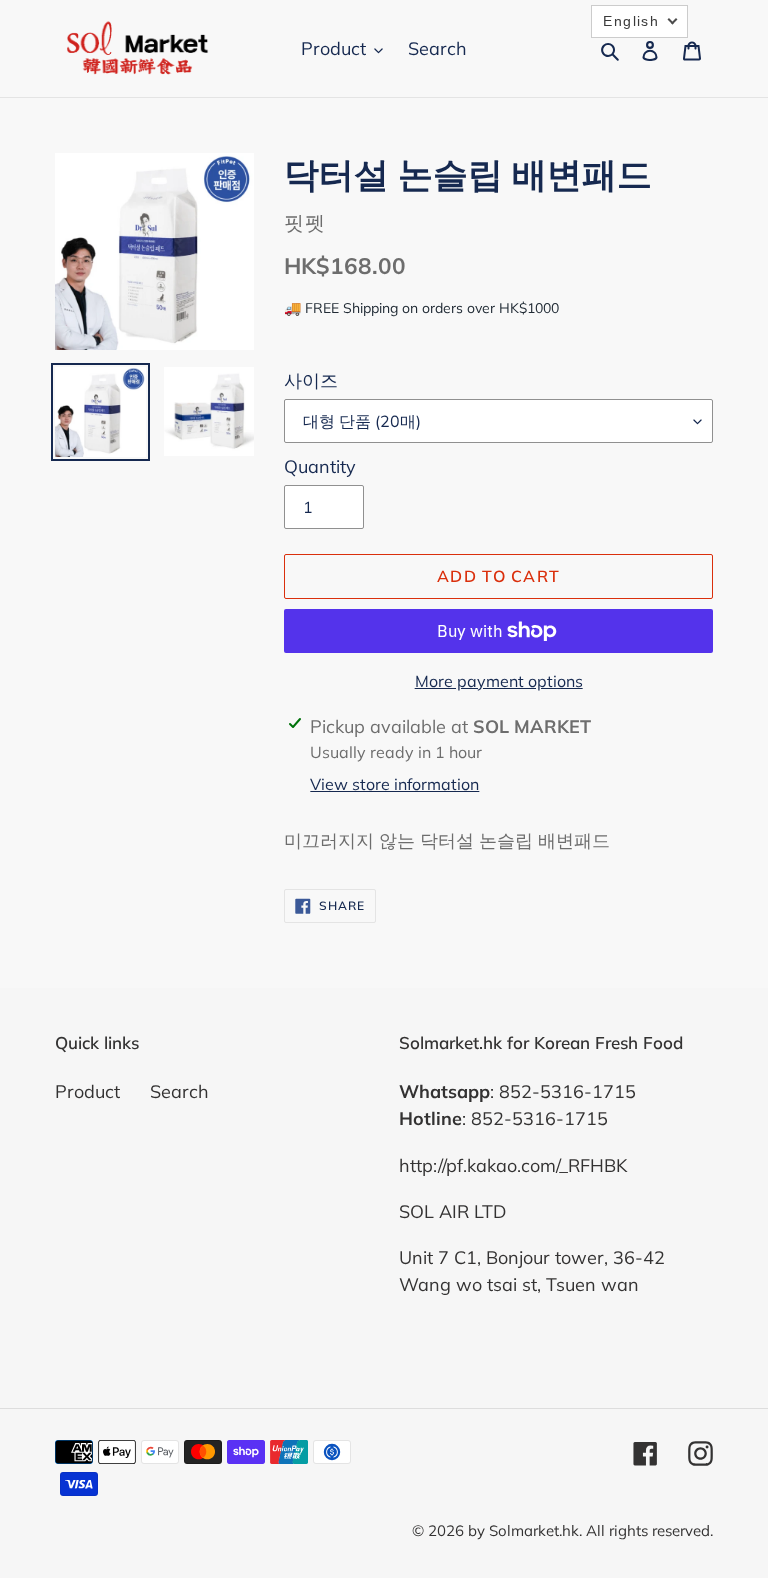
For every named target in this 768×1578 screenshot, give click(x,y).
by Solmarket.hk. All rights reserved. (590, 1530)
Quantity (320, 466)
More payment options (499, 681)
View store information (394, 784)
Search (179, 1091)
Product (87, 1091)
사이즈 (311, 380)
